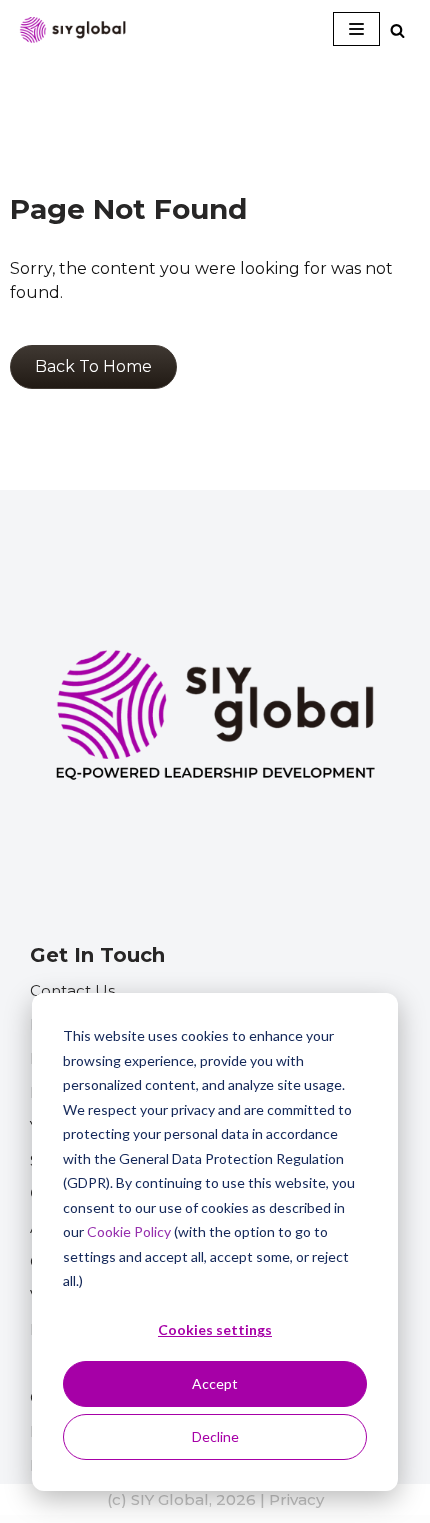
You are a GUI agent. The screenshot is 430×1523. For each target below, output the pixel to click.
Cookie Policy (129, 1231)
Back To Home (93, 366)
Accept (215, 1383)
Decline (215, 1436)
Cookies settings (215, 1329)
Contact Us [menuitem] (72, 990)
